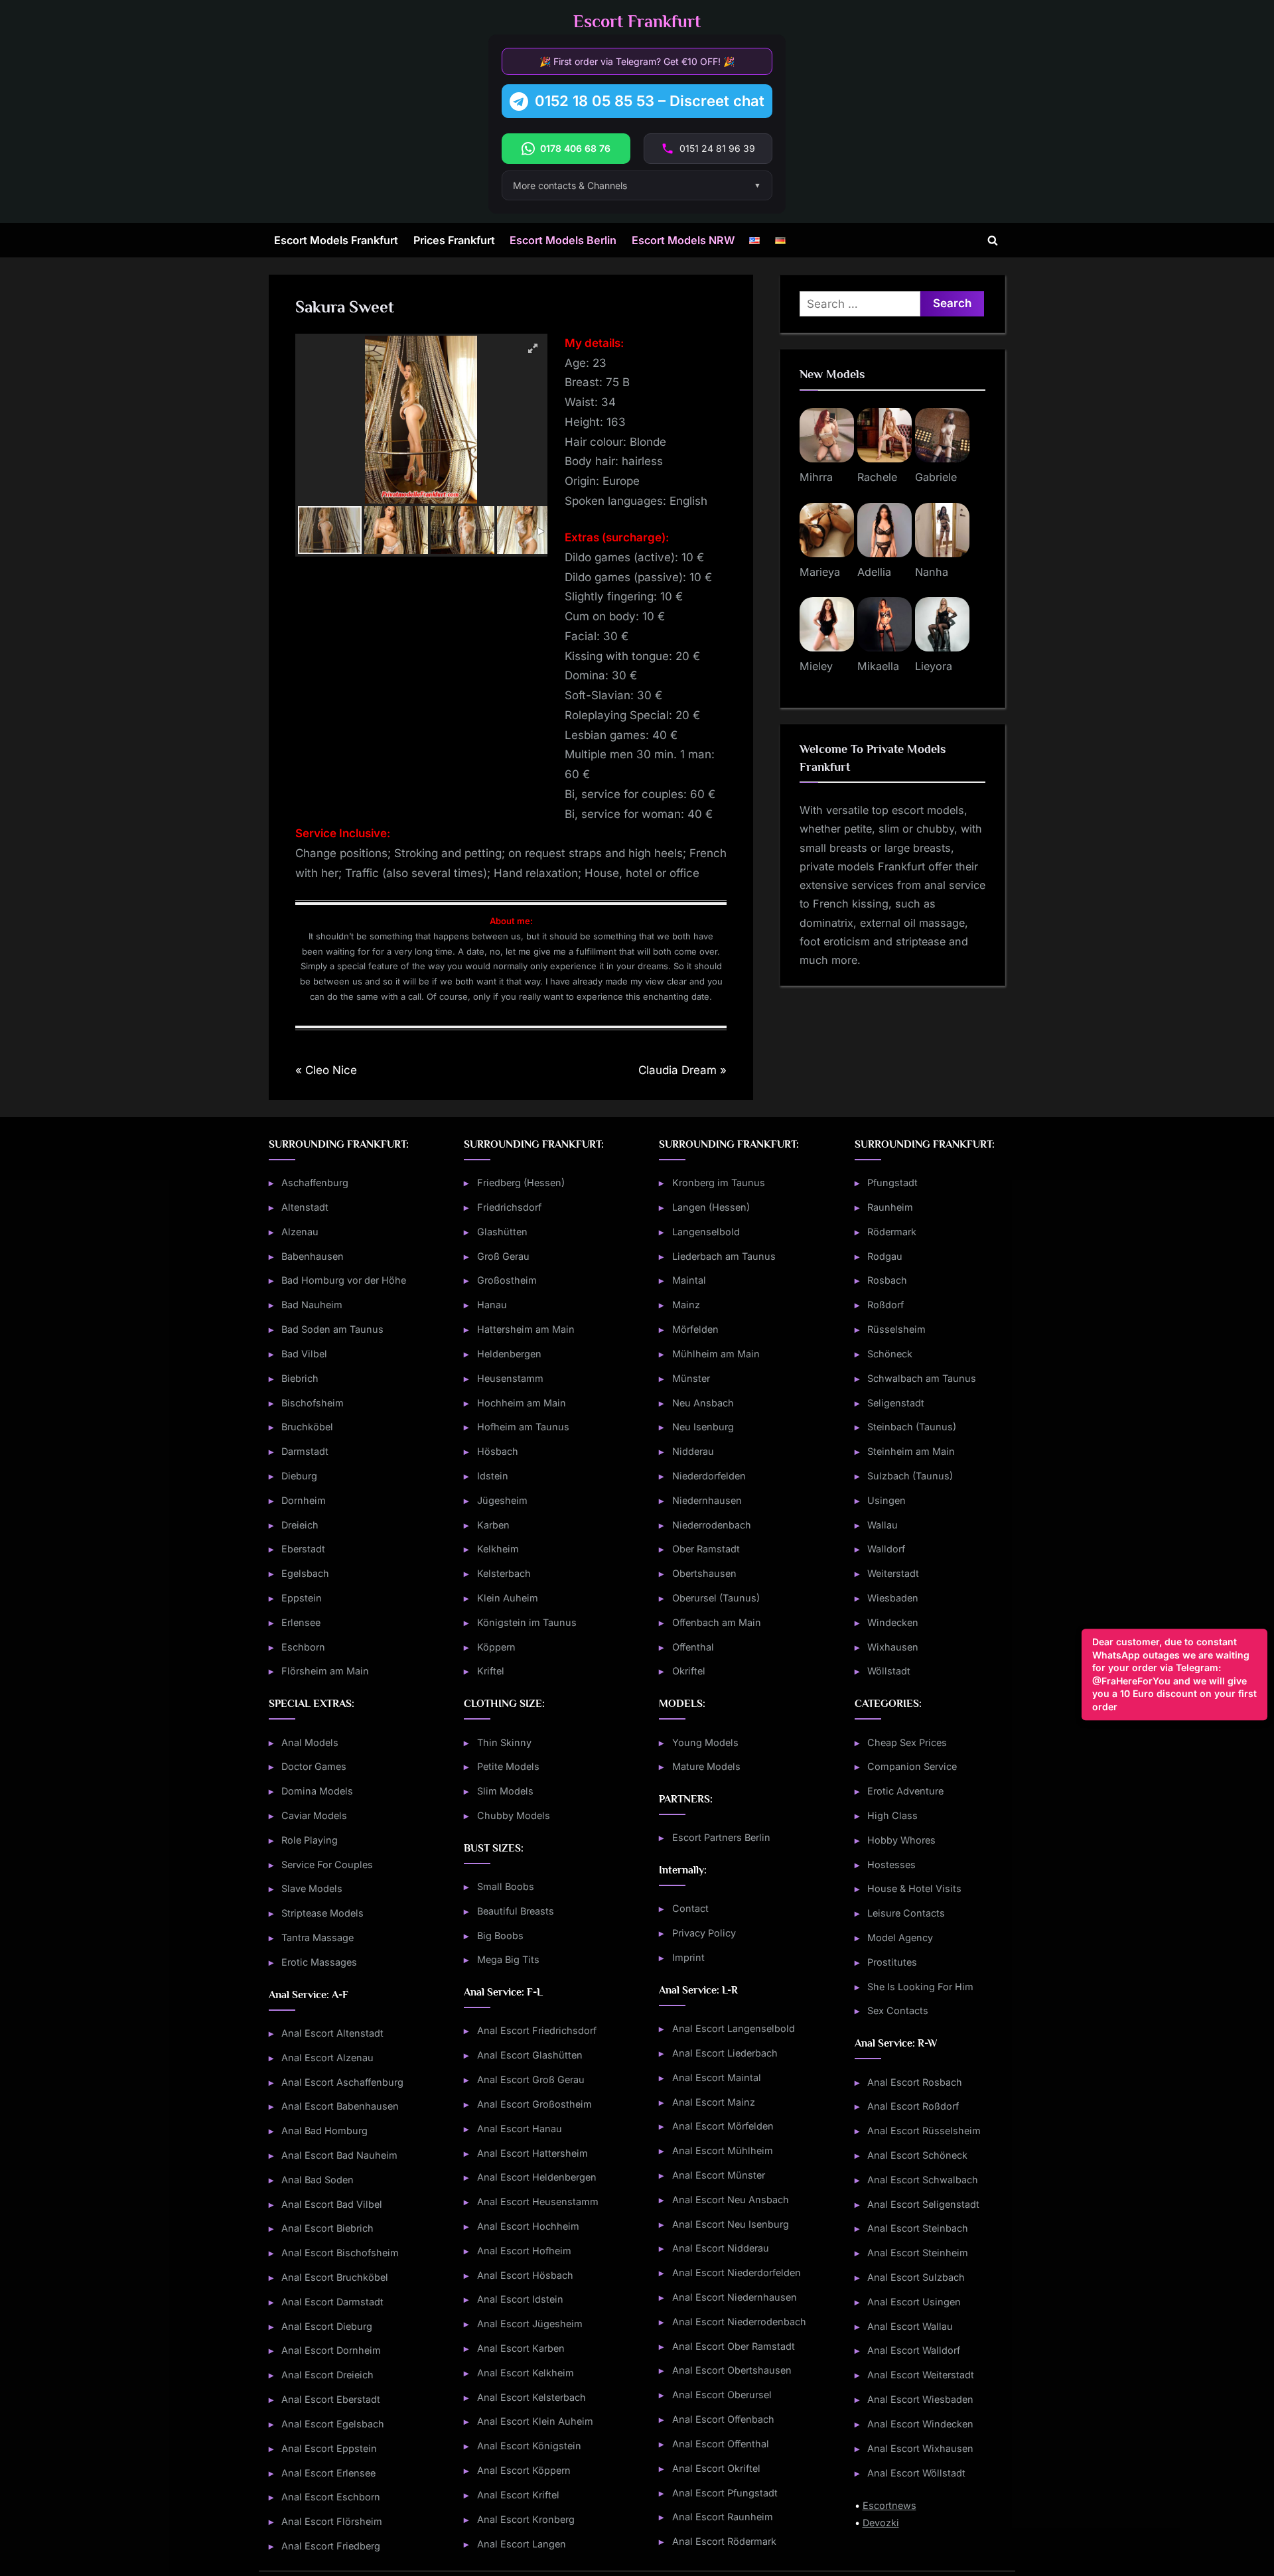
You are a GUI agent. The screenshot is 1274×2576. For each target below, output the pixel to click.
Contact (690, 1908)
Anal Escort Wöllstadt (916, 2473)
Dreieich (300, 1525)
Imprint (688, 1957)
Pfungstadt (892, 1183)
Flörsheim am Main (325, 1671)
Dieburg (299, 1476)
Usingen (886, 1500)
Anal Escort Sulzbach (916, 2277)
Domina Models (317, 1791)
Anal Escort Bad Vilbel (332, 2204)
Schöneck (890, 1354)
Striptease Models (322, 1913)
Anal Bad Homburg (324, 2131)
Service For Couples (327, 1864)
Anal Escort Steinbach (918, 2228)
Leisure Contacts (906, 1913)
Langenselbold (706, 1232)
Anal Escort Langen (522, 2544)
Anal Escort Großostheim (534, 2104)
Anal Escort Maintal (717, 2077)
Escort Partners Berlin (721, 1837)
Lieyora (934, 666)
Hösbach (498, 1451)
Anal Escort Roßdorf (913, 2106)
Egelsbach (305, 1573)
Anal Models (310, 1742)
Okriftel (689, 1671)
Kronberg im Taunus (719, 1183)
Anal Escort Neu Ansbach (731, 2200)
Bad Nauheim (312, 1305)
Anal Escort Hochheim (528, 2226)
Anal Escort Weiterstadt (921, 2375)
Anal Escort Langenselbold (734, 2028)
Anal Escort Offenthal (721, 2444)
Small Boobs (506, 1886)
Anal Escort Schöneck (917, 2155)
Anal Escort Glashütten (530, 2055)
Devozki (881, 2523)
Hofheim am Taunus (523, 1427)
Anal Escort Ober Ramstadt (734, 2346)
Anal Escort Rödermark (724, 2541)
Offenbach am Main (717, 1622)
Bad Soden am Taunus (332, 1329)
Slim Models (505, 1791)
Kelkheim (498, 1549)
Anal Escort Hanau (520, 2129)
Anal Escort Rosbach (915, 2082)
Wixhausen (893, 1647)
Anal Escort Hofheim (524, 2251)
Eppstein (302, 1598)
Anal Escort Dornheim (331, 2350)
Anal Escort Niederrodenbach (739, 2322)
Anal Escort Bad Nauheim (339, 2155)
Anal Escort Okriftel (716, 2468)
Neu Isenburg (703, 1427)
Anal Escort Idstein (520, 2299)
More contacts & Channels (570, 185)
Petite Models (508, 1766)
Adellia (874, 572)
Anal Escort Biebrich (327, 2228)
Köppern (496, 1647)
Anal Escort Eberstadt (331, 2399)
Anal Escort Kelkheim (526, 2373)
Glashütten (502, 1232)
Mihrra (816, 477)
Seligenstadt (896, 1403)
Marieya (820, 572)
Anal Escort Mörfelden (723, 2126)
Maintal (689, 1280)
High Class (892, 1815)
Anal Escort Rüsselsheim (924, 2131)
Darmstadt (305, 1451)
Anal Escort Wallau (910, 2326)
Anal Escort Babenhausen (340, 2106)
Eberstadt (303, 1549)
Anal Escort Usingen (914, 2302)
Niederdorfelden (709, 1476)
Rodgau (885, 1256)
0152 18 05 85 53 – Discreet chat (650, 101)
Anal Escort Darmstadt (332, 2302)
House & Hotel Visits (914, 1888)
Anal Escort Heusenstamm (538, 2202)
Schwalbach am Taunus (922, 1378)
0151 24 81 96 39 (717, 148)
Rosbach (887, 1280)
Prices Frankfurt (454, 240)
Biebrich (300, 1378)
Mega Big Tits (508, 1959)
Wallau (883, 1525)
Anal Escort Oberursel (722, 2395)
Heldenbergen (509, 1354)
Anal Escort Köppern (524, 2470)
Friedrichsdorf (509, 1207)
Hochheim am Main (522, 1403)
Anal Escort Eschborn (331, 2497)
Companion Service (912, 1766)
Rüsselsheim (896, 1329)
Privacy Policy (704, 1933)
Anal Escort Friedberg (331, 2546)
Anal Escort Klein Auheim (535, 2421)
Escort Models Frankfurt (336, 240)
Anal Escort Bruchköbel (335, 2277)
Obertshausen (704, 1573)
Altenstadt (305, 1207)
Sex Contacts (898, 2010)
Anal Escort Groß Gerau (531, 2079)
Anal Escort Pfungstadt (725, 2493)
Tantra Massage (318, 1937)
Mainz (686, 1305)
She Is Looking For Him (920, 1987)
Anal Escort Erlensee (328, 2473)
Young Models (705, 1742)
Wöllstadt (889, 1671)
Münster (691, 1378)
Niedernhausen (707, 1500)
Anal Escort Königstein (529, 2446)
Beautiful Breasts (516, 1911)
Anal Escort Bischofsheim (340, 2253)
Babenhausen (313, 1256)
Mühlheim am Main (716, 1354)
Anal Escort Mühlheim (723, 2150)
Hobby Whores (901, 1840)
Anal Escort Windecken (920, 2424)
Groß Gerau (503, 1256)
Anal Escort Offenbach (723, 2419)
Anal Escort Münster (719, 2175)
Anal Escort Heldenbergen (537, 2177)
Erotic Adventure (905, 1791)
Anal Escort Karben (521, 2348)
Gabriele (936, 477)
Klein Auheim (508, 1598)
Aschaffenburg (315, 1183)
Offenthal (693, 1647)
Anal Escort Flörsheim (332, 2521)
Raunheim (890, 1207)
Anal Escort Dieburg (327, 2326)
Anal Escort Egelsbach (333, 2424)
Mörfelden (695, 1329)
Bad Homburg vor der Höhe (344, 1280)
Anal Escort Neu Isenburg (731, 2224)
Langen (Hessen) (711, 1207)
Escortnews (889, 2505)
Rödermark (892, 1232)
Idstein (493, 1476)
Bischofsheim (313, 1403)
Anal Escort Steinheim (918, 2253)
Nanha (932, 572)
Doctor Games (314, 1766)
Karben (493, 1525)
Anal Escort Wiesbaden (920, 2399)
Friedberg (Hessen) (521, 1183)
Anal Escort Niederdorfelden (737, 2272)
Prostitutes (892, 1962)
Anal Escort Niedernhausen (735, 2297)
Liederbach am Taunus (724, 1256)
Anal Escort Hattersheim (532, 2153)
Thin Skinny (504, 1742)
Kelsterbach (504, 1573)
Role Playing (310, 1840)
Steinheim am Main (911, 1451)
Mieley (816, 666)
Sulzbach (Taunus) (910, 1476)
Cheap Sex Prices (907, 1742)
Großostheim (507, 1280)
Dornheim (304, 1500)
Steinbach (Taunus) (912, 1427)
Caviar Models (314, 1815)
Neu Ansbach (703, 1403)
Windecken (893, 1622)
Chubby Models (514, 1815)
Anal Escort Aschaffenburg (342, 2082)
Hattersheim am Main (526, 1329)
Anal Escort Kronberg (526, 2519)
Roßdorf (885, 1305)
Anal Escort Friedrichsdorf (537, 2030)
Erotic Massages (319, 1962)
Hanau (492, 1305)
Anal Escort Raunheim (723, 2517)
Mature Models (706, 1766)
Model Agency (900, 1937)
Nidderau (693, 1451)
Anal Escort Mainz (714, 2102)
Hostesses (891, 1864)
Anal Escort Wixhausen (920, 2448)
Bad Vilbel (304, 1354)
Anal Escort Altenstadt (332, 2033)
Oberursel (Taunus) (716, 1598)
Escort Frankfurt (637, 22)
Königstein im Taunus (527, 1622)
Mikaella (878, 666)
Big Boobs (500, 1935)
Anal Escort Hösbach (525, 2275)
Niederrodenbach (712, 1525)
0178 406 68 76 (575, 148)
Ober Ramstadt (706, 1549)
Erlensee (301, 1622)
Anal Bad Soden (318, 2180)
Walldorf (886, 1549)
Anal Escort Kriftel (518, 2495)
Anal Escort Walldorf (914, 2350)
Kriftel (491, 1671)
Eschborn (303, 1647)
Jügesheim (502, 1500)
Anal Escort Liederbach (725, 2053)
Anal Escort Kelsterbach (531, 2397)
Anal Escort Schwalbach (923, 2180)
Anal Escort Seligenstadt (923, 2204)
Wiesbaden (893, 1598)
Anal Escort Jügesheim (530, 2324)
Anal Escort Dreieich (327, 2375)
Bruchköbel (307, 1427)
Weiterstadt (893, 1573)
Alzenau (300, 1232)
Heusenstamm (510, 1378)
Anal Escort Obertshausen (732, 2370)
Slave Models (312, 1888)
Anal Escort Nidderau (721, 2248)
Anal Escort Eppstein (329, 2448)
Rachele (877, 477)
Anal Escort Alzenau (327, 2058)
